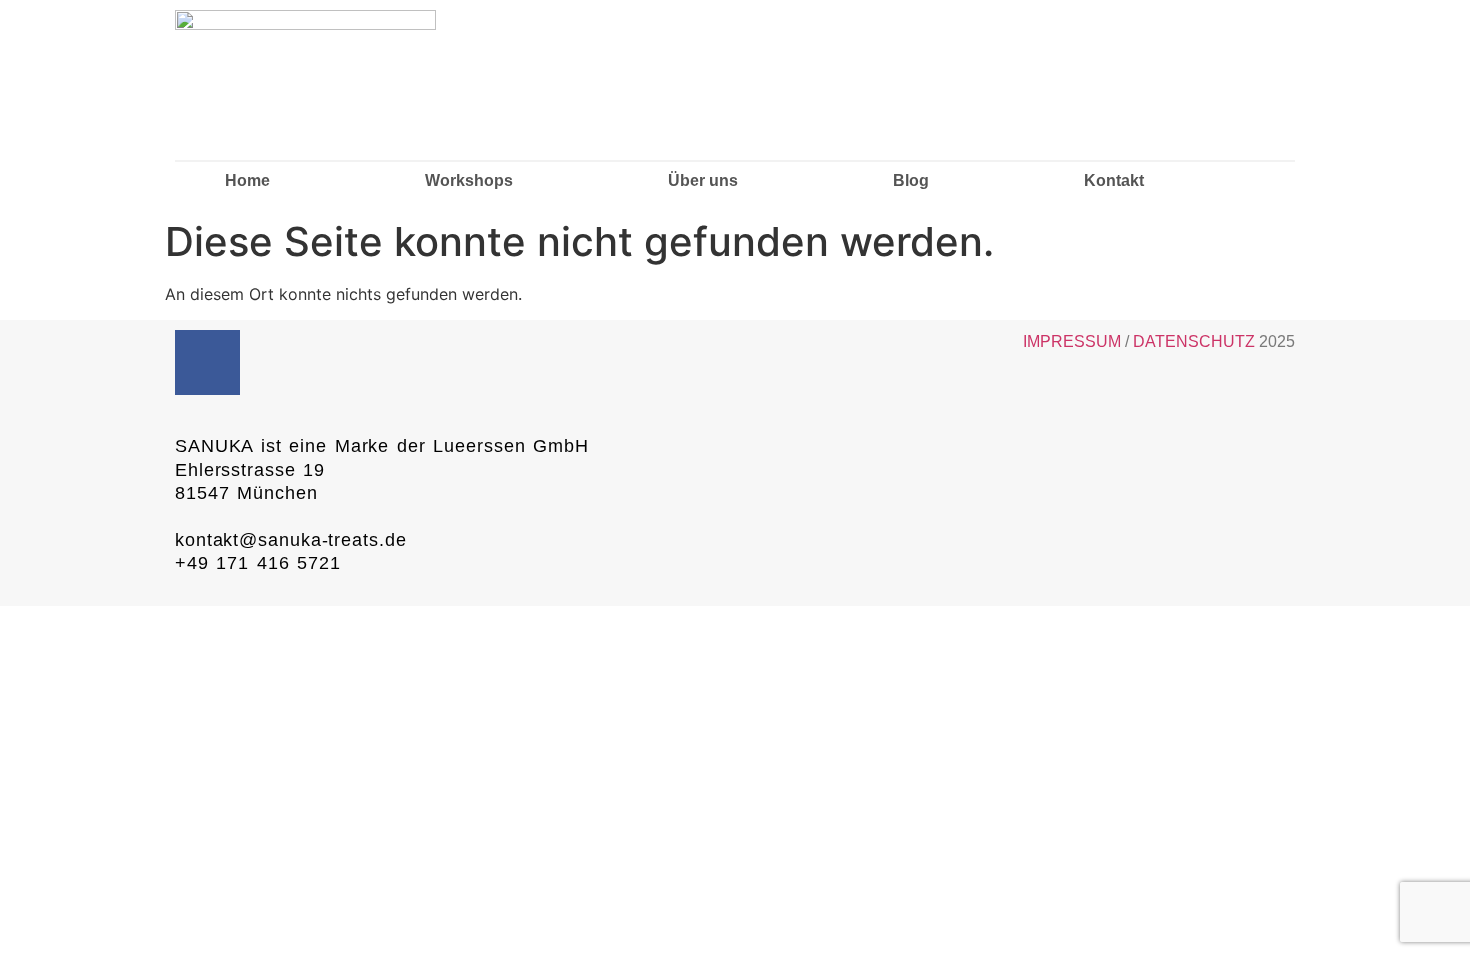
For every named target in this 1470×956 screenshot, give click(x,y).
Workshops (469, 180)
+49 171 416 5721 (258, 563)
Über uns (703, 180)
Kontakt (1114, 180)
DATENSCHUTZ (1196, 341)
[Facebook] (207, 362)
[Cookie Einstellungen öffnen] (44, 930)
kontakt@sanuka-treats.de (291, 540)
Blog (911, 180)
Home (247, 180)
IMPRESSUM (1072, 341)
